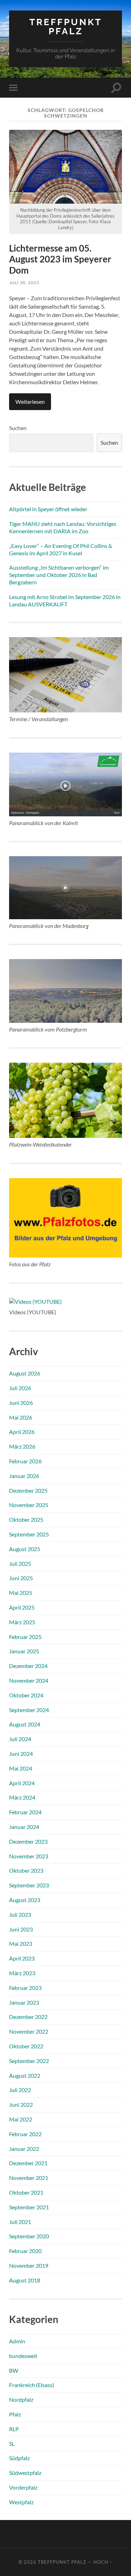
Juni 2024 (21, 1754)
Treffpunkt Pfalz (66, 26)
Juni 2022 (21, 2105)
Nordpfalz (21, 2399)
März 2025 (22, 1622)
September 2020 (29, 2236)
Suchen (18, 428)
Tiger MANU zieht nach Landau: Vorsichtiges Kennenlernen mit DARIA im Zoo (63, 527)
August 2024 (25, 1724)
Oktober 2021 (26, 2192)
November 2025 (29, 1505)
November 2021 (29, 2178)
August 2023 (25, 1900)
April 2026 (22, 1432)
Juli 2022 (20, 2090)
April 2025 (22, 1607)
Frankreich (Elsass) (32, 2385)
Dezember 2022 (28, 2017)
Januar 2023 (24, 2002)
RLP (14, 2429)
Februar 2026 (25, 1461)
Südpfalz (19, 2458)
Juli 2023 (20, 1915)
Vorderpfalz (23, 2487)
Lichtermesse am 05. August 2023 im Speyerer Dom (60, 259)
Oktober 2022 (26, 2046)
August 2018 (25, 2280)
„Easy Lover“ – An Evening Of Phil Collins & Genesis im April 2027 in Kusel (61, 549)
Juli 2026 (20, 1388)
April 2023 (22, 1958)
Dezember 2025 (28, 1490)
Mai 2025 (21, 1593)
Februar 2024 (25, 1812)
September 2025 (29, 1534)
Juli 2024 (20, 1739)
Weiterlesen (30, 402)
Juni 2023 (21, 1929)
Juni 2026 (21, 1403)
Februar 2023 (25, 1988)
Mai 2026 (21, 1417)
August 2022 (25, 2075)
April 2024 (22, 1783)
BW (14, 2370)
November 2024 (29, 1680)
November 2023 (29, 1856)
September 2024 (29, 1710)
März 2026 (22, 1446)
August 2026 (25, 1373)
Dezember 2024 (28, 1666)
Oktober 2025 (26, 1519)
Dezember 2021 (28, 2163)
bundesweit (23, 2356)
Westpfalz (21, 2502)
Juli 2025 (20, 1564)
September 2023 (29, 1885)
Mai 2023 (21, 1944)
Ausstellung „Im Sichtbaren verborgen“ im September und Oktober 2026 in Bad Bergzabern (59, 575)
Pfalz (15, 2414)
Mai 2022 (21, 2119)
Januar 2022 (24, 2149)
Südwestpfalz (25, 2473)
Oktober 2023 (26, 1870)
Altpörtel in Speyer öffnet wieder (48, 509)
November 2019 (29, 2265)
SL (12, 2444)
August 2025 (25, 1549)
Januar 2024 (24, 1827)
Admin (17, 2341)
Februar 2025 (25, 1637)
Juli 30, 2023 (24, 283)
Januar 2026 (24, 1476)
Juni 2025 (21, 1578)
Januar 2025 (24, 1651)
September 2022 (29, 2061)
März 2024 (22, 1797)
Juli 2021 (20, 2222)
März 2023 (22, 1973)
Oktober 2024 (26, 1695)
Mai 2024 (21, 1768)
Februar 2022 (25, 2134)
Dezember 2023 (28, 1841)
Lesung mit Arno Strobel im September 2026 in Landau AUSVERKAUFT (65, 600)
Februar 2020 (25, 2251)
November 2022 (29, 2031)
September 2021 (29, 2207)
